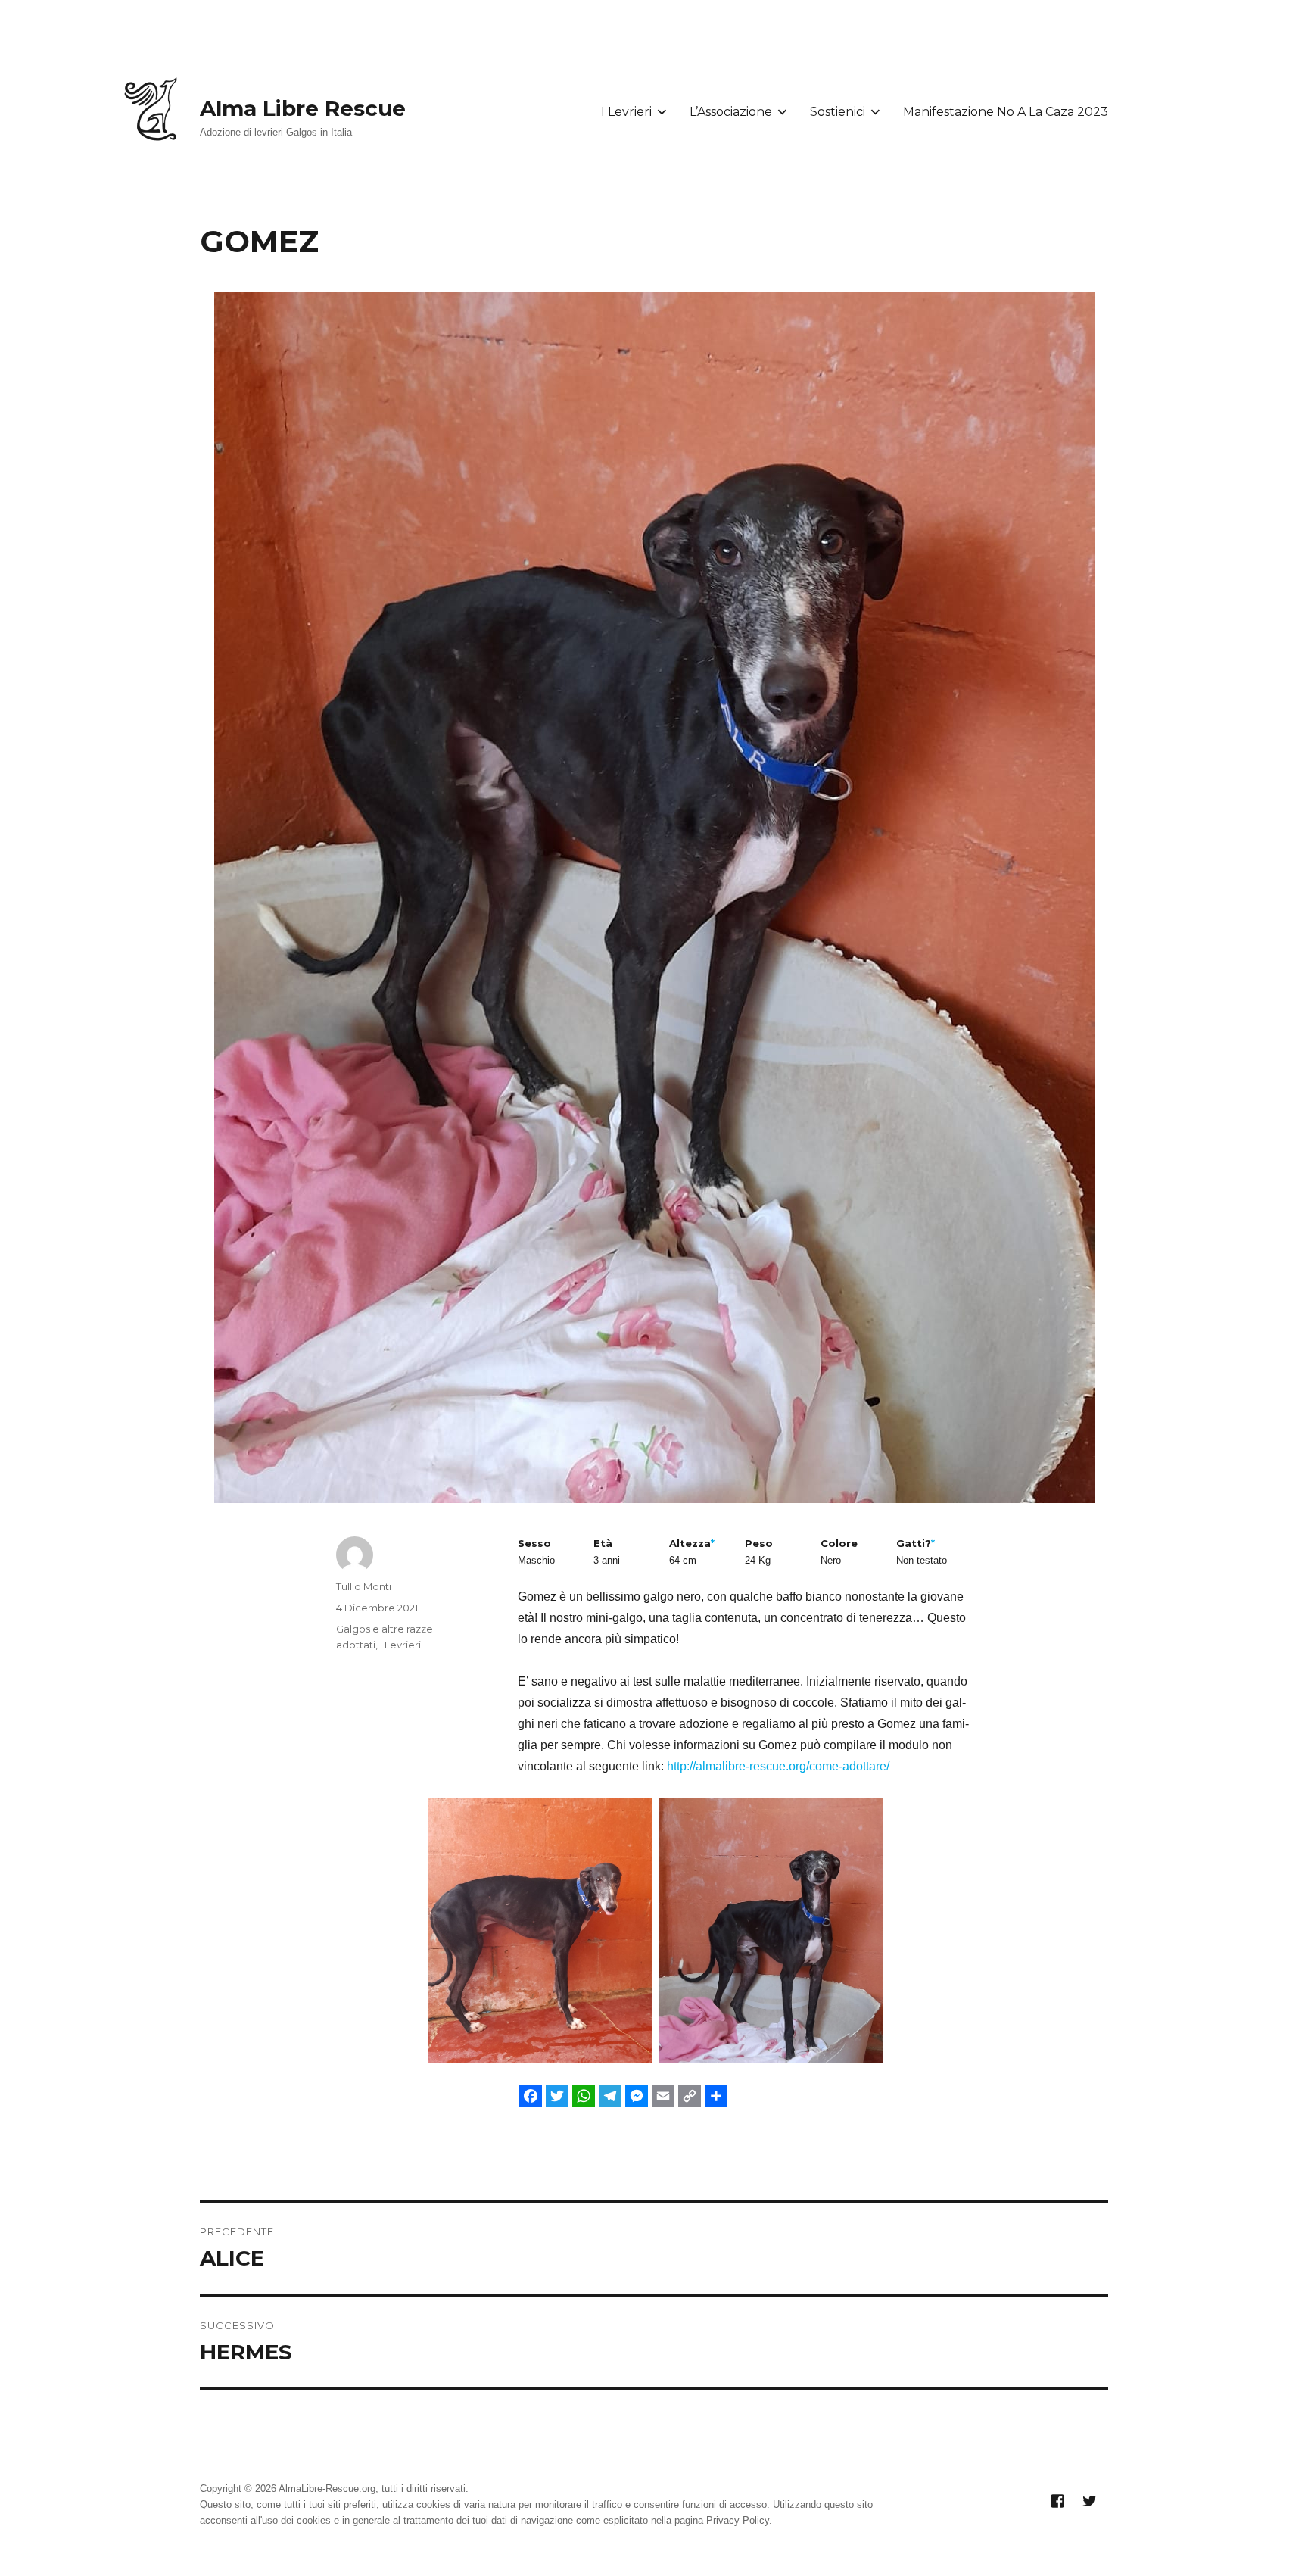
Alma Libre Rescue (303, 108)
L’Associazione (731, 112)
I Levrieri (626, 112)
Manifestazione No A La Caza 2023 (1006, 112)
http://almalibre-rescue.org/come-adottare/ (778, 1766)
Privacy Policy (738, 2520)
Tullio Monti (364, 1586)
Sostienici (838, 112)
